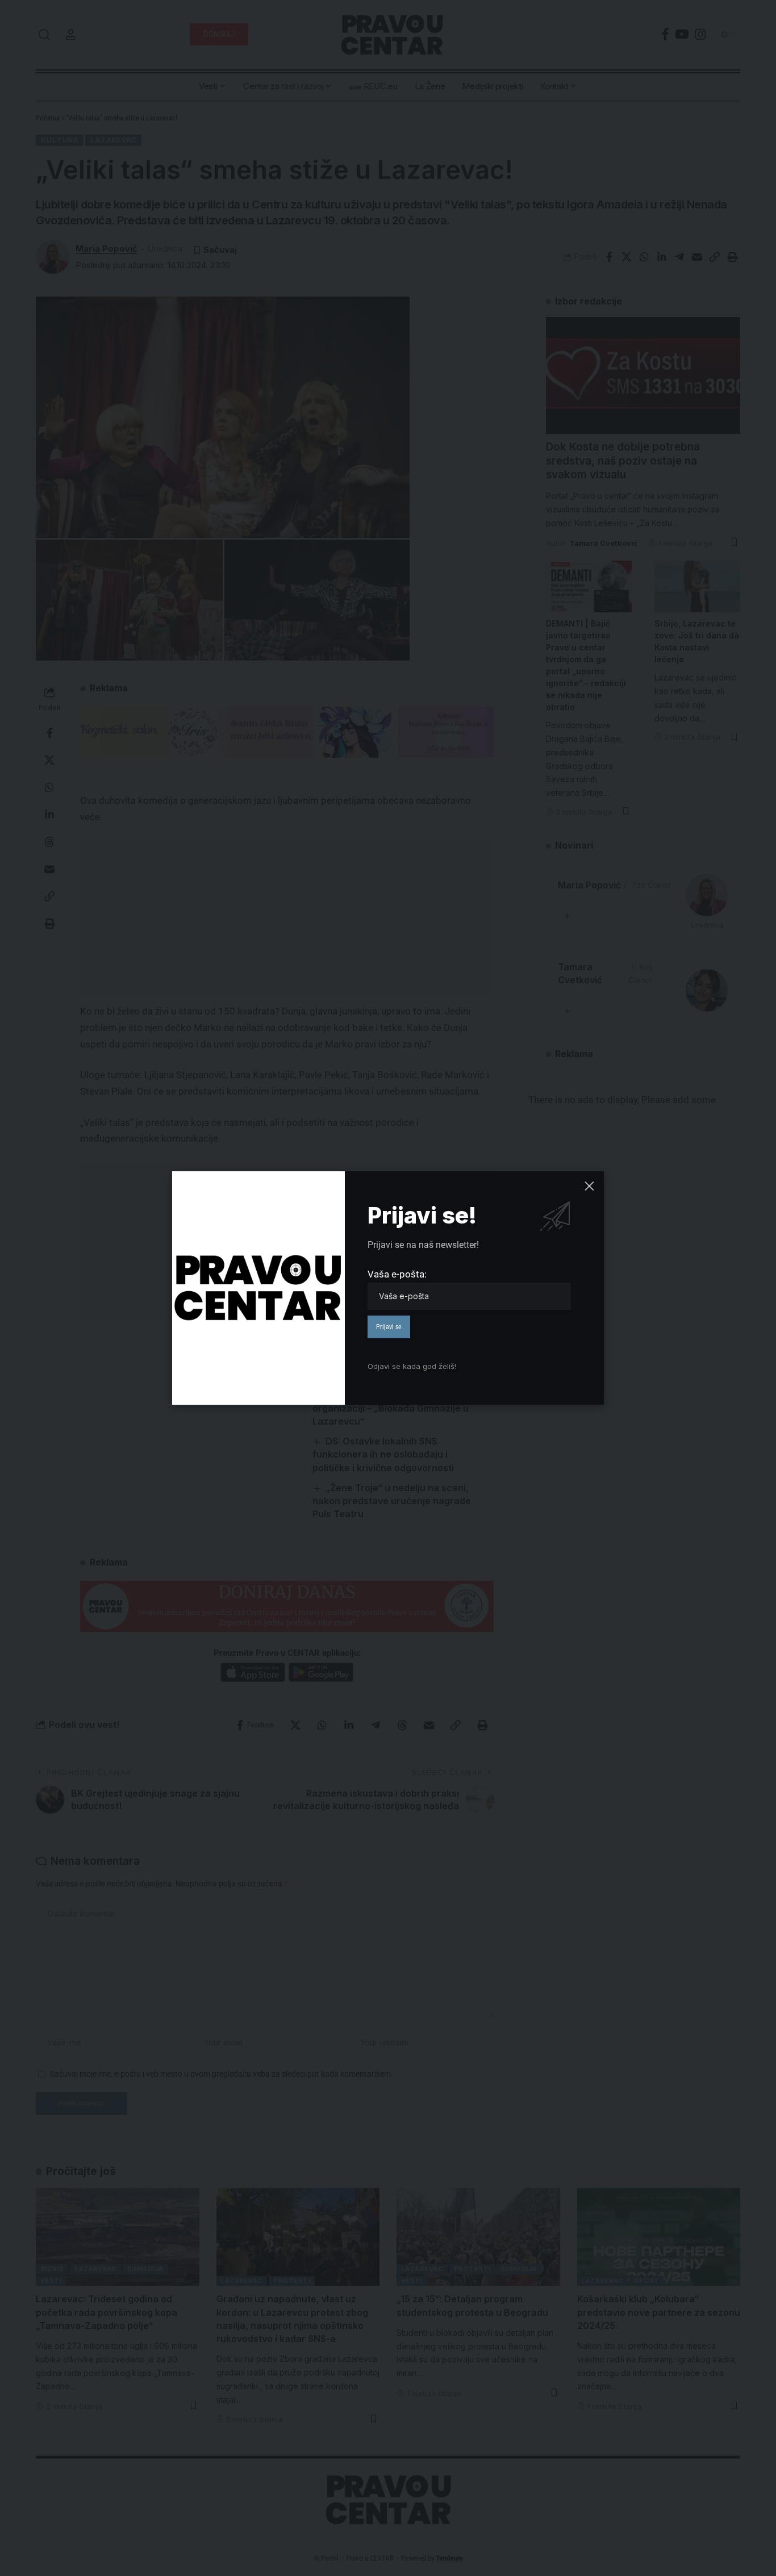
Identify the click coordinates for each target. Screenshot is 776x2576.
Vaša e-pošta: (397, 1274)
